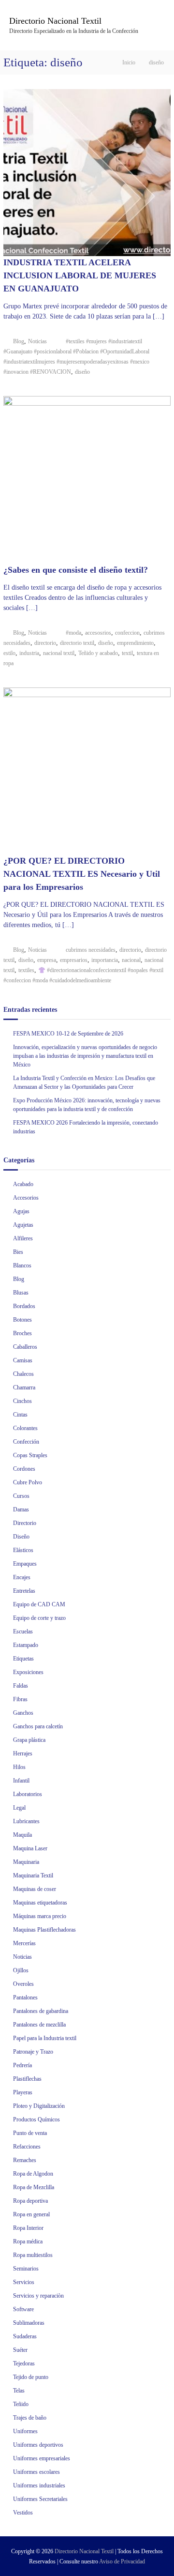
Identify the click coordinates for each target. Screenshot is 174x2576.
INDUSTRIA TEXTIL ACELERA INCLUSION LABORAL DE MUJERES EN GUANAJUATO (80, 275)
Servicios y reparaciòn (38, 2296)
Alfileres (23, 1238)
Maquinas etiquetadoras (40, 1903)
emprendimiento (135, 643)
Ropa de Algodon (33, 2174)
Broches (22, 1333)
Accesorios (26, 1198)
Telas (19, 2391)
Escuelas (23, 1631)
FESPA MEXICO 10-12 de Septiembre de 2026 (68, 1034)
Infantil (21, 1781)
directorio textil (77, 643)
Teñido (21, 2404)
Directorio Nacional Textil (55, 21)
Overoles (23, 1984)
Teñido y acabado (98, 653)
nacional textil (59, 653)
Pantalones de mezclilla (39, 2025)
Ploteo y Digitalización (39, 2106)
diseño (82, 372)
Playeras (23, 2092)
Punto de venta (30, 2133)
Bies (18, 1252)
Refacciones (27, 2147)
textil (127, 653)
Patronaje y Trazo (33, 2052)
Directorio (25, 1523)
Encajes (22, 1577)
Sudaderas (25, 2336)
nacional (131, 960)
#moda (73, 633)
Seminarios (26, 2269)
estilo (9, 653)
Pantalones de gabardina (41, 2011)
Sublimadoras (29, 2323)
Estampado (26, 1645)
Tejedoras (24, 2363)
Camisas (23, 1360)
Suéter (20, 2350)
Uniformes (25, 2431)
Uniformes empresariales (42, 2458)
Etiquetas (23, 1659)
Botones (22, 1320)
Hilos (19, 1767)
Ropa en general (31, 2214)
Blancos (22, 1265)
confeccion (127, 633)
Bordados (24, 1306)
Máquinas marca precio (40, 1916)
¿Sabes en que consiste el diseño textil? (76, 570)
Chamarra (24, 1387)
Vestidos (23, 2513)
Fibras (20, 1699)
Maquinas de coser (35, 1889)
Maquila (22, 1835)
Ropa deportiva (30, 2201)
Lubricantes (26, 1821)
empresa (47, 960)
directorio (45, 643)
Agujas (21, 1211)
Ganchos (23, 1713)
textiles (26, 970)
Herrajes (23, 1753)
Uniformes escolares (36, 2472)
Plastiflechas (27, 2079)
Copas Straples (30, 1455)
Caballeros (25, 1347)
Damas (21, 1509)
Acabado (23, 1184)
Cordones (24, 1469)
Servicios (24, 2282)
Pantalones (25, 1997)
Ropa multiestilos (33, 2255)
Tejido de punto (31, 2377)
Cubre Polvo (28, 1482)
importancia (105, 960)
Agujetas (23, 1225)
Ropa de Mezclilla (34, 2187)
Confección (26, 1442)
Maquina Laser (30, 1848)
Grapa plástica (29, 1740)
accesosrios (98, 633)
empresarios (74, 960)
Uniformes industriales (39, 2485)
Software (23, 2309)
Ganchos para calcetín (38, 1726)
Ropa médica (28, 2241)
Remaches (25, 2160)
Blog (19, 341)
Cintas (20, 1415)
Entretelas (24, 1591)
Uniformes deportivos (38, 2445)
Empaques (25, 1564)
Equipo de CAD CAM (39, 1604)
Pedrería (22, 2065)
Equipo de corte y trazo (39, 1618)
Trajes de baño (30, 2418)
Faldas (21, 1686)
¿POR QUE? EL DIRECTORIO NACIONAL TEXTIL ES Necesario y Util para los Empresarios (82, 874)
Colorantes (25, 1428)
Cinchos (22, 1401)
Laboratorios (28, 1794)
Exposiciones (28, 1672)
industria (29, 653)
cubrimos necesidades (91, 950)
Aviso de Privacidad (122, 2561)
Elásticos (23, 1550)
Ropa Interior (28, 2228)
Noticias (37, 341)
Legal (19, 1808)
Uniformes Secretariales (40, 2499)
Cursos (21, 1496)
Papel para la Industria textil (45, 2038)
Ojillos (21, 1970)
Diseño (21, 1537)
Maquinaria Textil (33, 1875)
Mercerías (24, 1943)
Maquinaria (26, 1862)
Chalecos (23, 1374)
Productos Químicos (36, 2119)
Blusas (21, 1293)
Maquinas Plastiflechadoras (44, 1930)
